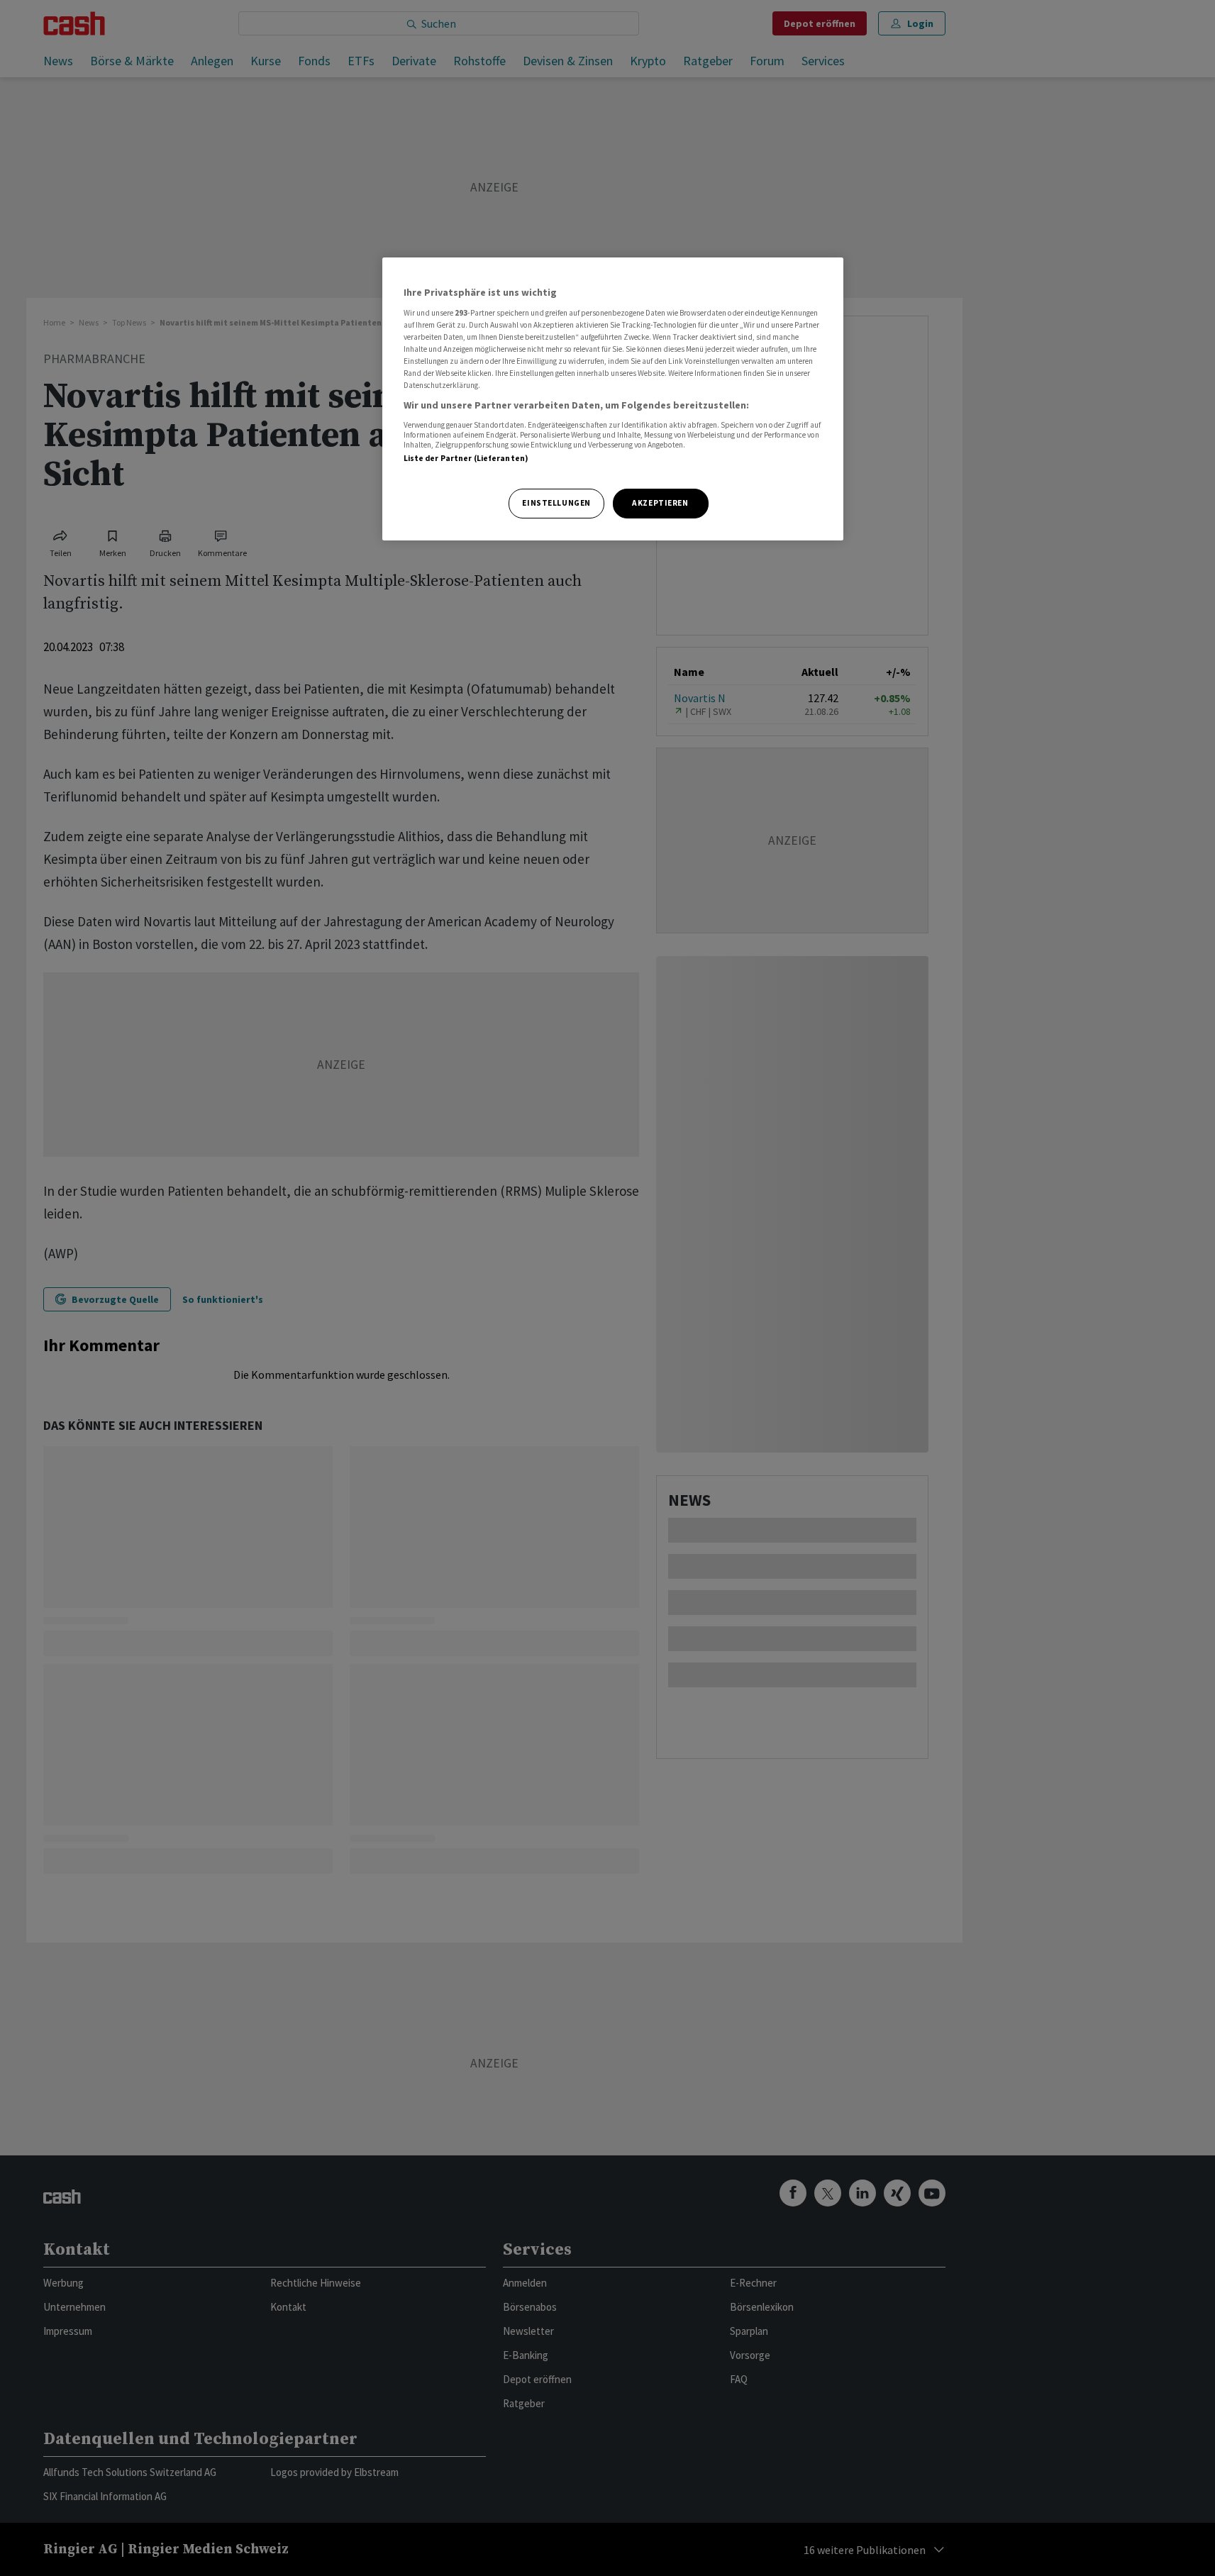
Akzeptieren (660, 503)
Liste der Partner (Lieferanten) (466, 458)
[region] (613, 399)
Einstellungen (556, 503)
